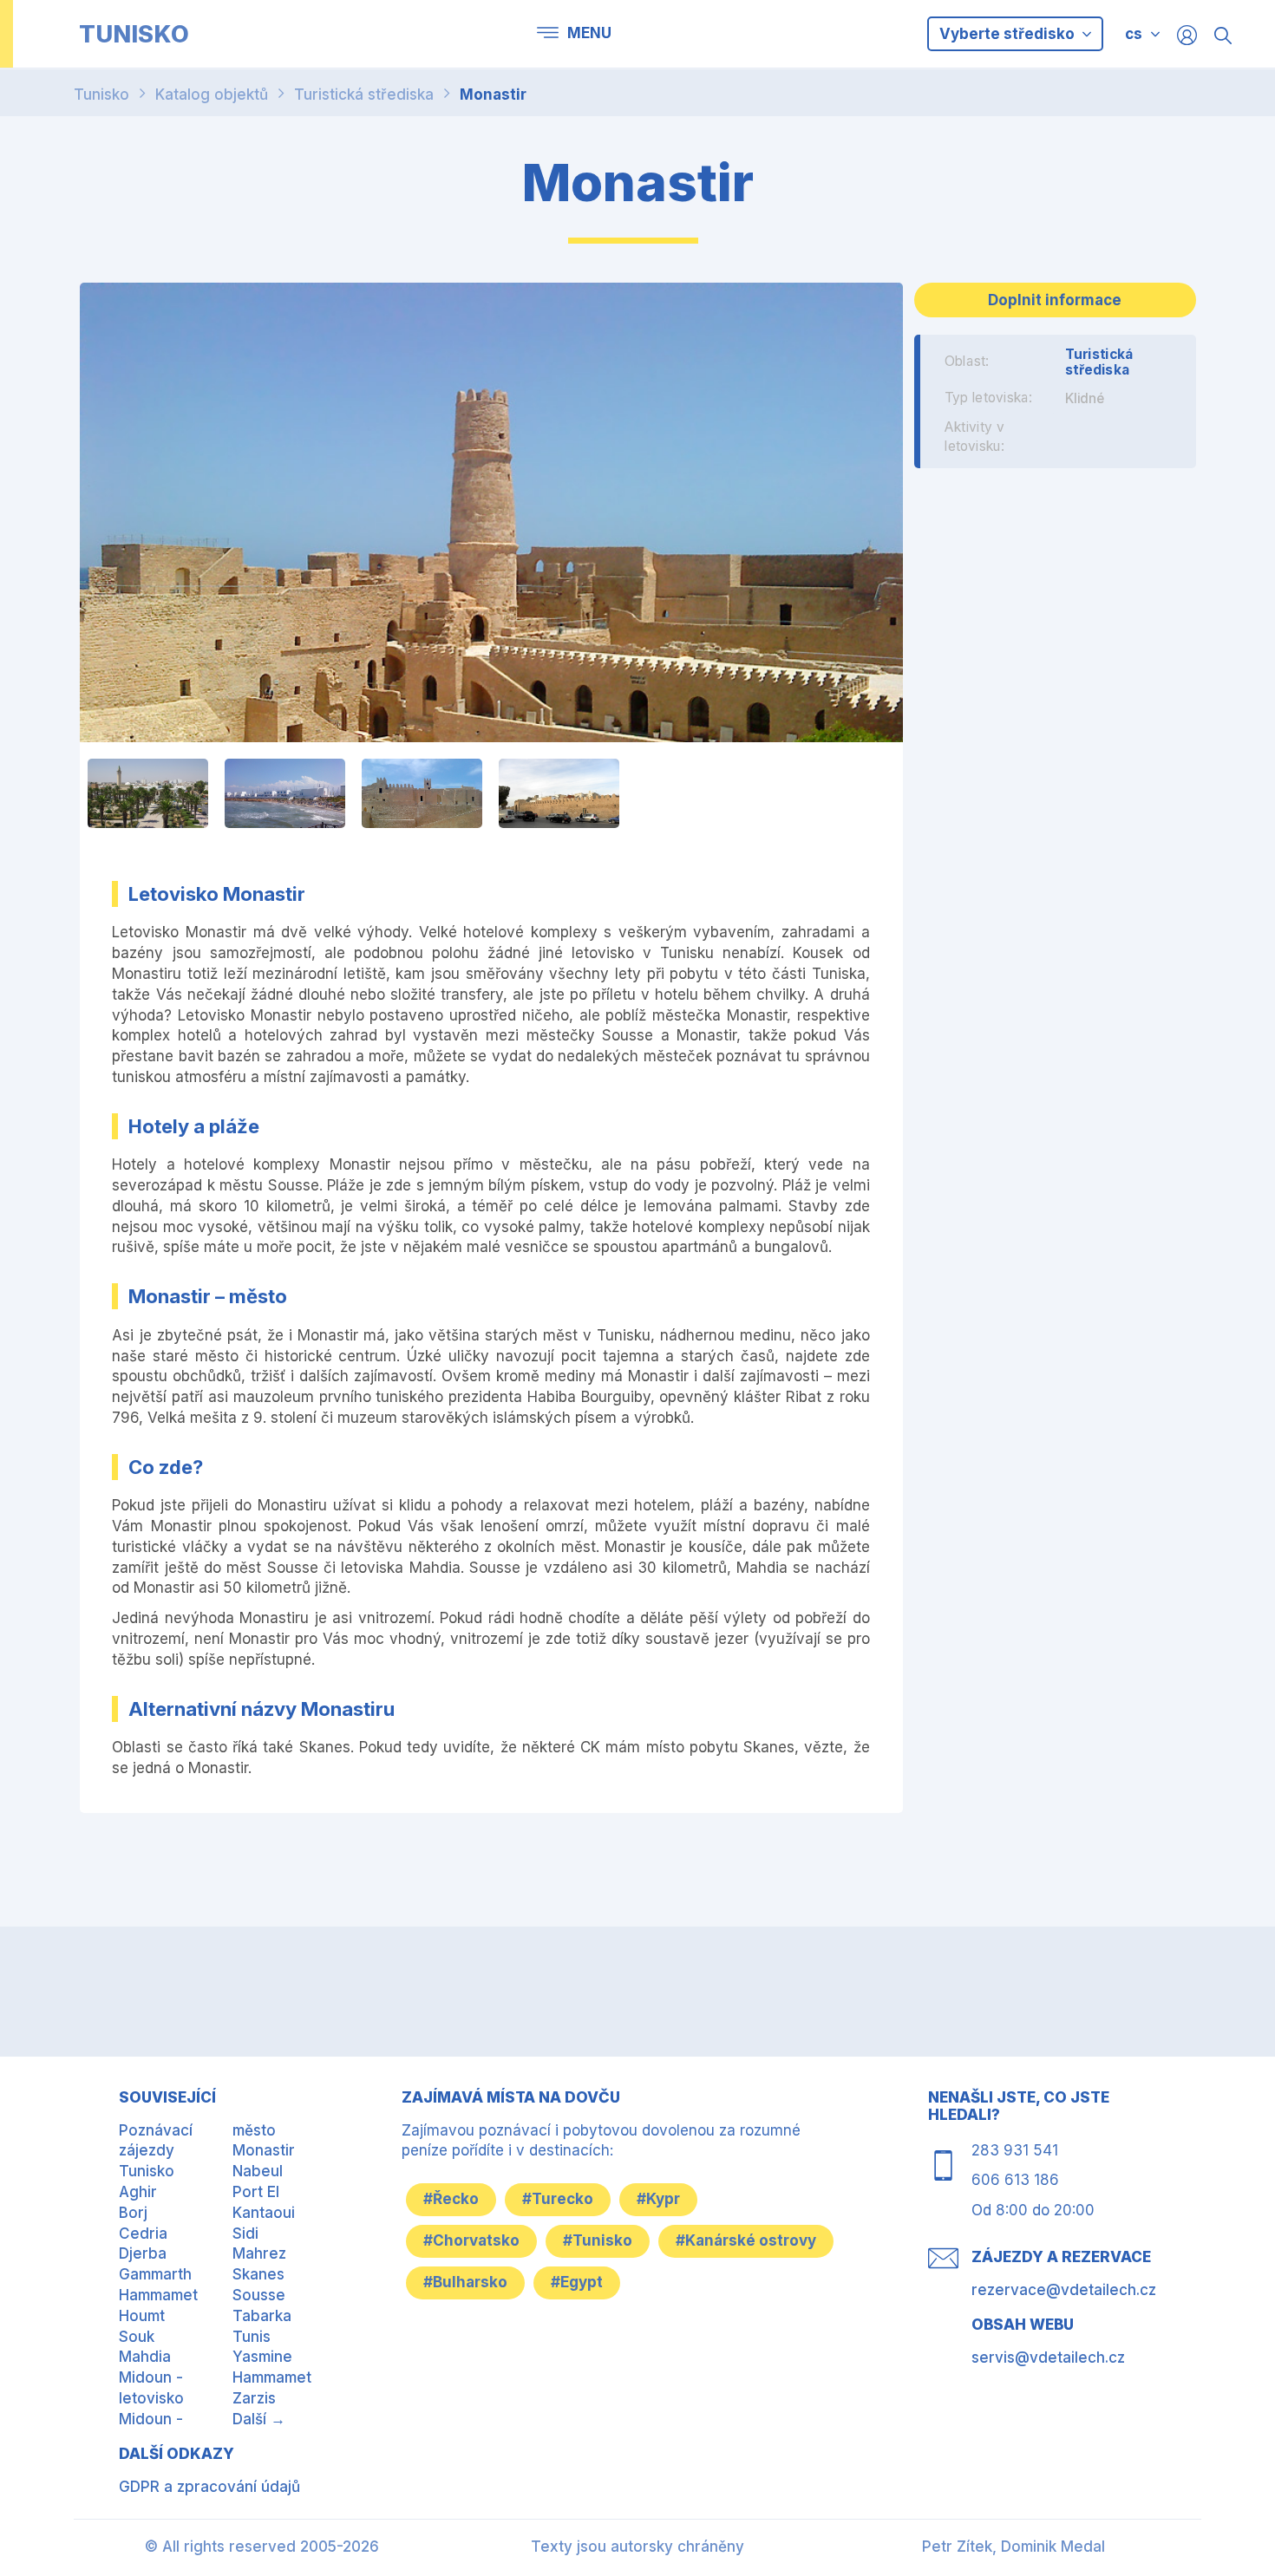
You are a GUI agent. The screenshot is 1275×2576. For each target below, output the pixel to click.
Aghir (138, 2192)
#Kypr (658, 2199)
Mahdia (145, 2357)
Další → (259, 2419)
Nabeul (258, 2171)
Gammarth (155, 2274)
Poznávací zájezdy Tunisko (156, 2151)
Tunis (252, 2337)
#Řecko (451, 2199)
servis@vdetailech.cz (1048, 2358)
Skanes (258, 2274)
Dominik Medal (1053, 2547)
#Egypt (577, 2282)
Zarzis (254, 2398)
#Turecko (558, 2199)
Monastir (493, 95)
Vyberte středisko (1009, 34)
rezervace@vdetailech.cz (1064, 2290)
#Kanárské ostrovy (746, 2240)
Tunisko (101, 95)
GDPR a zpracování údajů (209, 2487)
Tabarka (262, 2316)
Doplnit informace (1055, 300)
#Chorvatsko (471, 2240)
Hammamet (158, 2295)
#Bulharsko (465, 2282)
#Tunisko (598, 2240)
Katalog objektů (212, 95)
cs (1134, 34)
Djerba (143, 2253)
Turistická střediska (364, 95)
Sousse (259, 2295)
